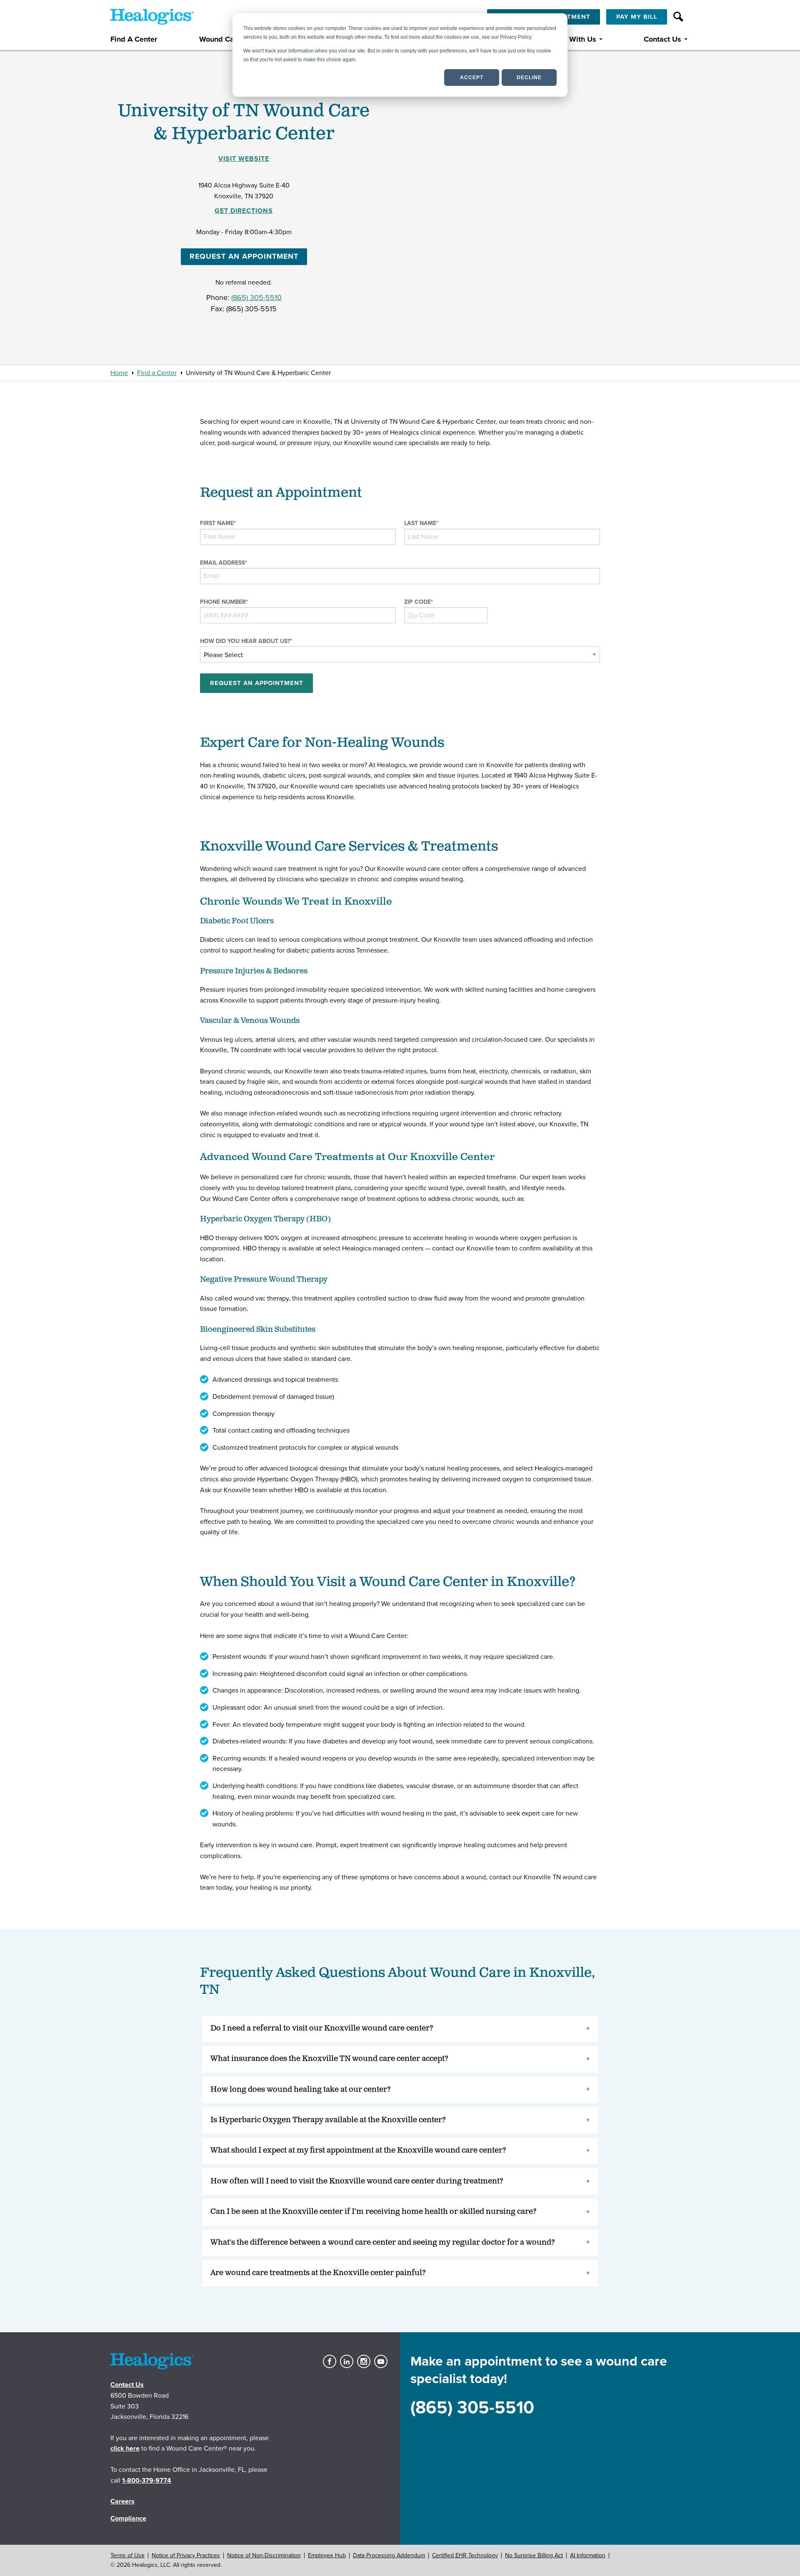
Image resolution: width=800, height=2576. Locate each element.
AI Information (588, 2555)
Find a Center (157, 373)
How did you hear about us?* (246, 641)
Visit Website (244, 159)
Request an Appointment (244, 256)
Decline (529, 78)
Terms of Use (127, 2555)
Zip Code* (419, 602)
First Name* (218, 523)
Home (119, 373)
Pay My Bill (637, 17)
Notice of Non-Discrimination (264, 2555)
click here (125, 2448)
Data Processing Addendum (389, 2555)
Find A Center (134, 39)
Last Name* (421, 523)
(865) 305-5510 (256, 298)
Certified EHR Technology (465, 2555)
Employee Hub (327, 2555)
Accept (472, 78)
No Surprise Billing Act (534, 2555)
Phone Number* (224, 602)
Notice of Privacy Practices (186, 2555)
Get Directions (244, 211)
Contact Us (662, 39)
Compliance (128, 2518)
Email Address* (224, 563)
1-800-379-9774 (147, 2481)
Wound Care (220, 39)
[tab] (400, 2029)
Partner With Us (569, 39)
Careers (122, 2501)
